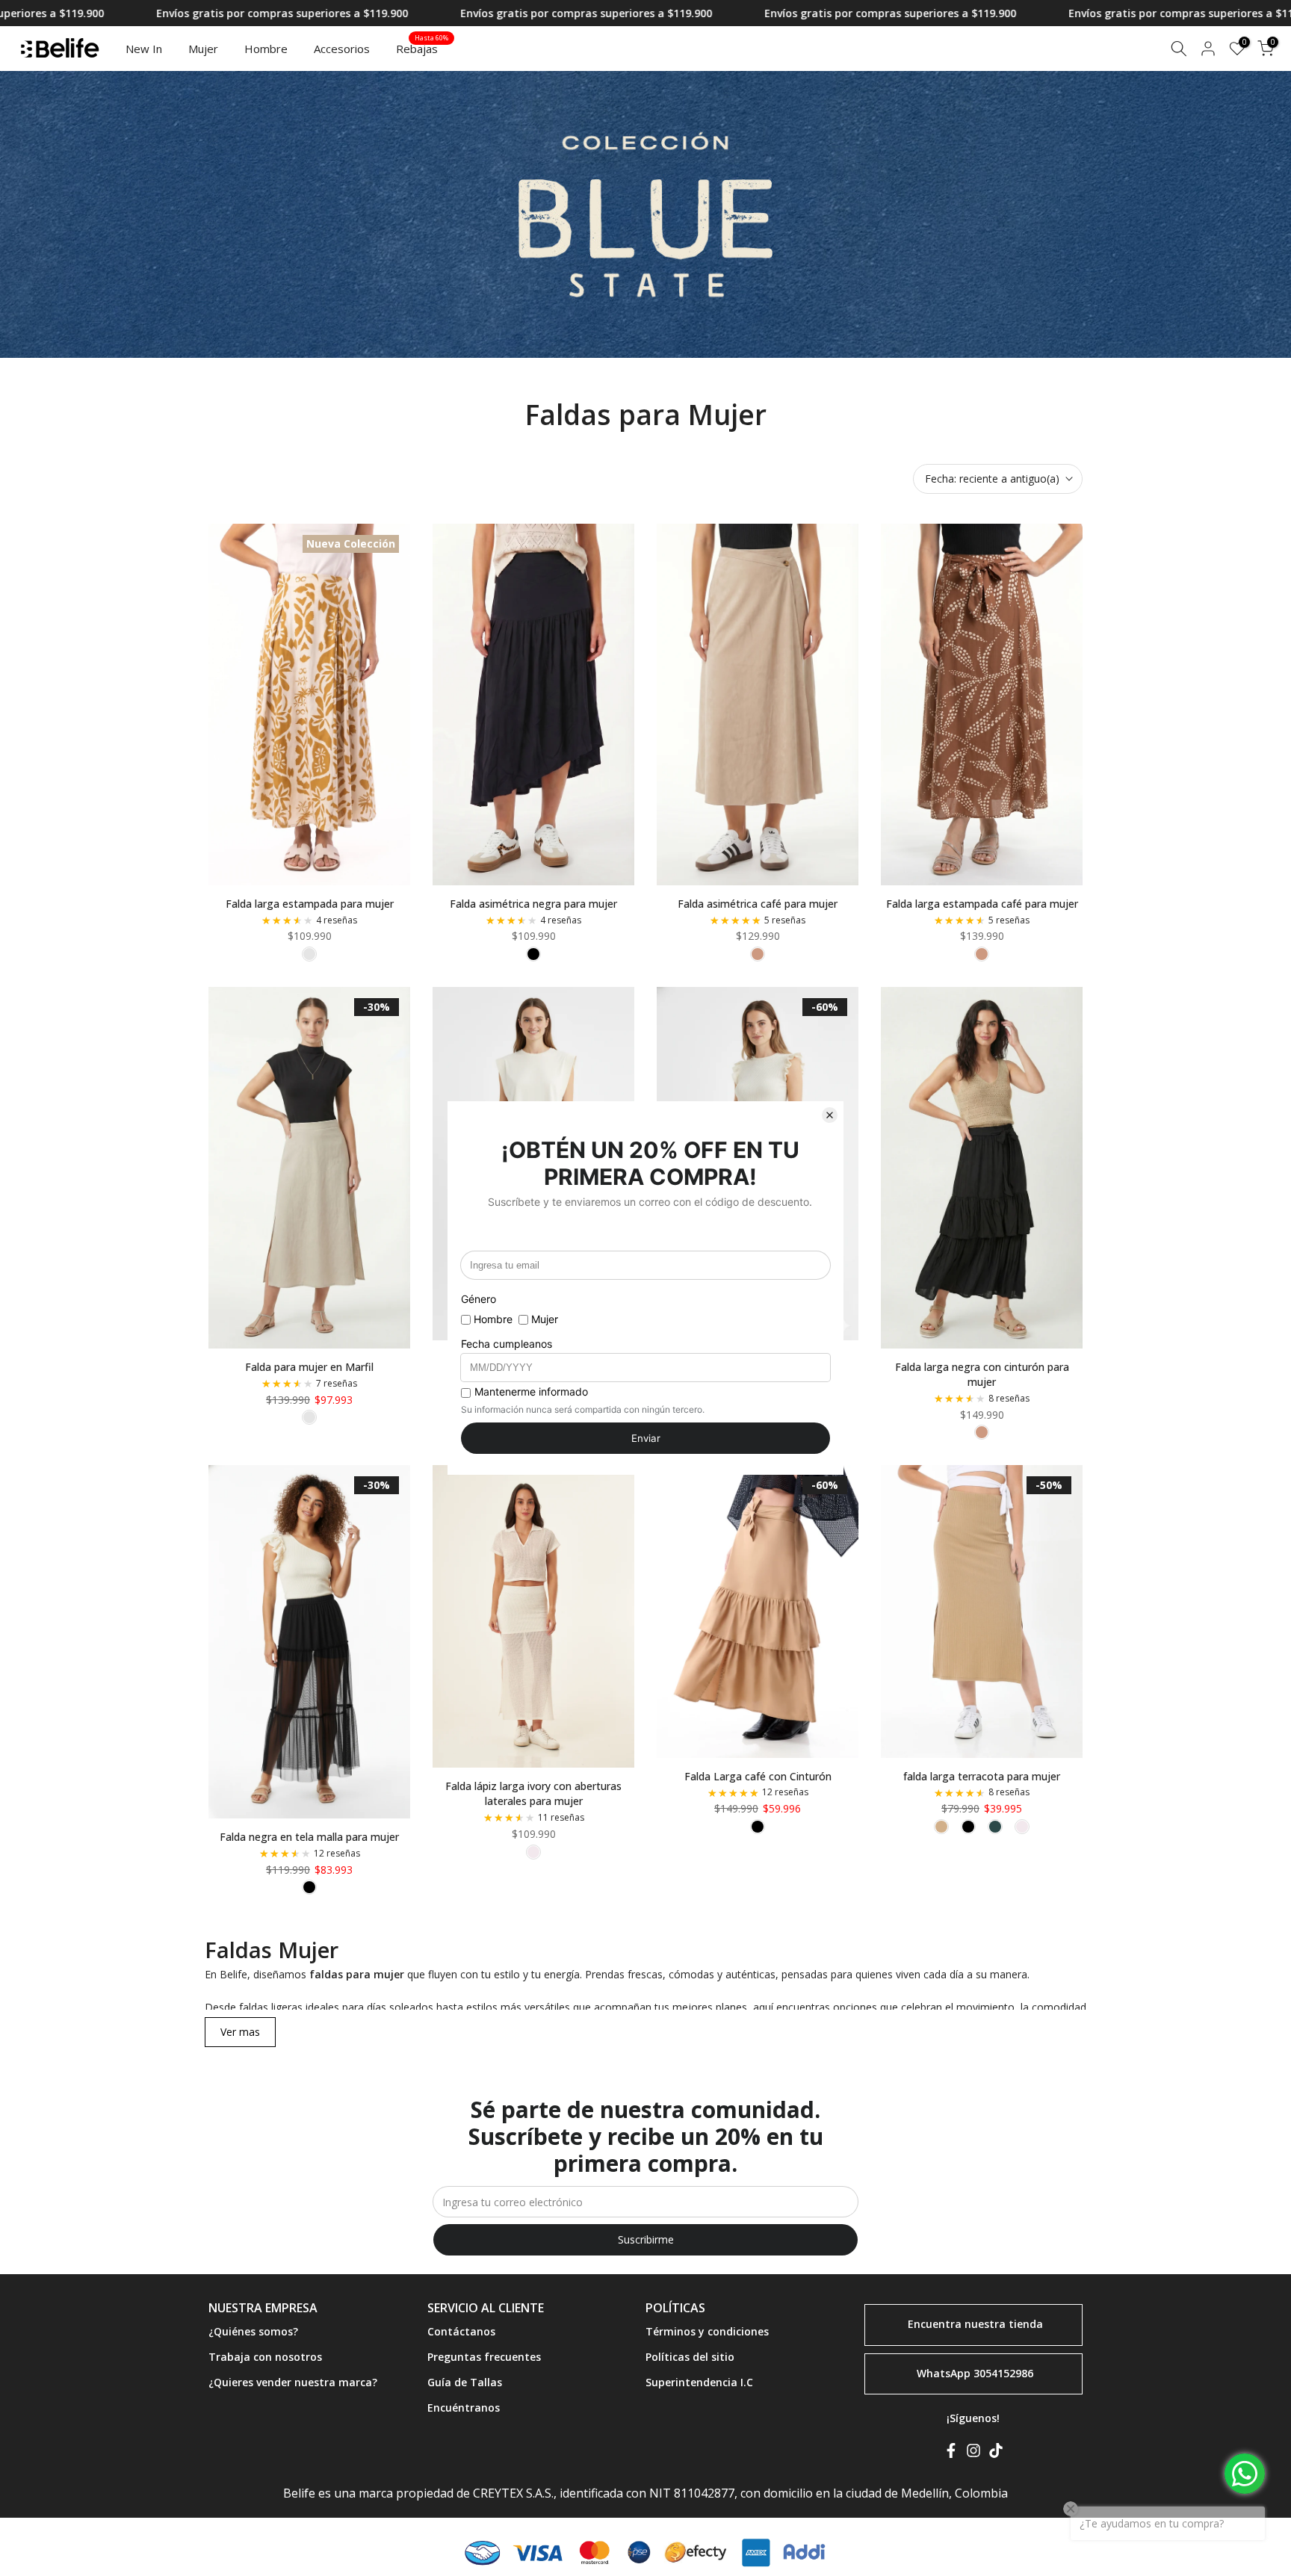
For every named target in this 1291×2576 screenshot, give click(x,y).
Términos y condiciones (707, 2331)
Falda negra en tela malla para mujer (309, 1837)
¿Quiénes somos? (253, 2331)
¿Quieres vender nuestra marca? (293, 2382)
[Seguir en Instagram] (973, 2453)
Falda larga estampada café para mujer (982, 904)
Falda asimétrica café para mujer (758, 904)
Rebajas (422, 48)
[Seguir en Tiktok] (996, 2453)
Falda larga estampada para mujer (310, 904)
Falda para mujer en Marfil (309, 1367)
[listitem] (309, 1417)
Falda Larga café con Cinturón (758, 1776)
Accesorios (342, 49)
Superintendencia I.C (699, 2382)
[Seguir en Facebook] (951, 2453)
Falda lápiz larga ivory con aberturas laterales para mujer (533, 1793)
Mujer (203, 49)
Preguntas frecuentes (484, 2357)
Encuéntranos (464, 2408)
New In (144, 49)
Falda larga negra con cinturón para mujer (982, 1374)
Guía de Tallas (465, 2382)
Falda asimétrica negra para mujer (533, 904)
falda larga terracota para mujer (982, 1776)
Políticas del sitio (690, 2357)
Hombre (266, 49)
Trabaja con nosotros (265, 2357)
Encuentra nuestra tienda (975, 2324)
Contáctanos (461, 2331)
